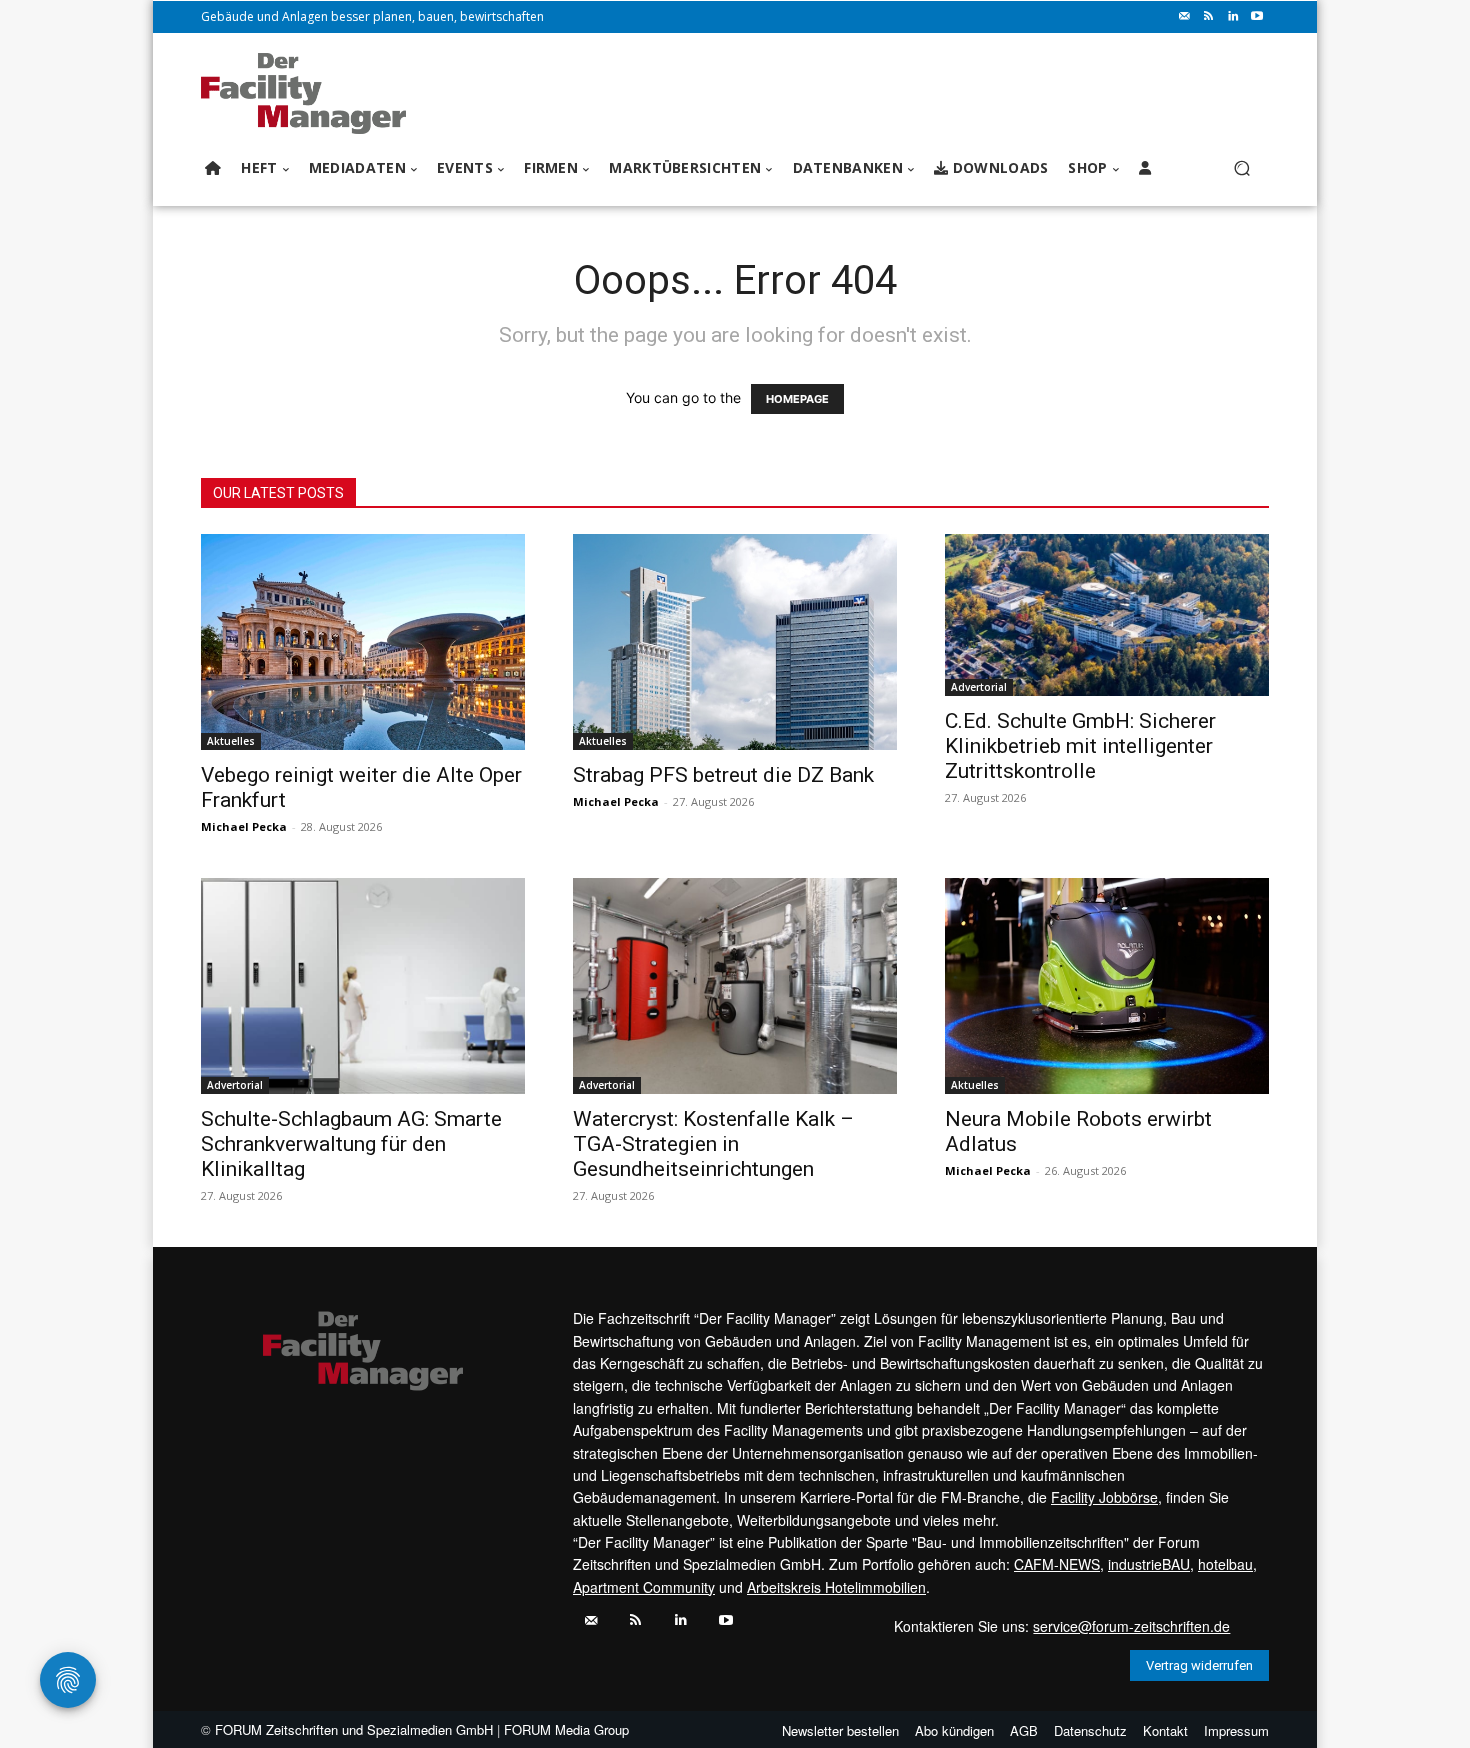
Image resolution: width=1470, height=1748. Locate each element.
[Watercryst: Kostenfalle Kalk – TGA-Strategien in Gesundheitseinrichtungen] (735, 986)
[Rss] (1209, 17)
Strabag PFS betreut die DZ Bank (723, 775)
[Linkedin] (1233, 17)
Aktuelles (231, 741)
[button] (1241, 168)
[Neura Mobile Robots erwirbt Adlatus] (1107, 986)
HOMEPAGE (797, 399)
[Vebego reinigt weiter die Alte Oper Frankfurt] (363, 642)
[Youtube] (1257, 17)
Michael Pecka (244, 826)
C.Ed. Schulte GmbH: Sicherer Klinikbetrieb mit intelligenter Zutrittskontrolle (1080, 746)
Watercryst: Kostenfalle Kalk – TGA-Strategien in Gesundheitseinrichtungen (713, 1144)
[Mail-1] (1185, 17)
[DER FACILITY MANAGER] (309, 93)
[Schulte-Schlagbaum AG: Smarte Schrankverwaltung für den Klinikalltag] (363, 986)
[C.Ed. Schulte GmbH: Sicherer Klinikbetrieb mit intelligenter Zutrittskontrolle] (1107, 615)
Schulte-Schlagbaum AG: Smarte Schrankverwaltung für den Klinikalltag (351, 1144)
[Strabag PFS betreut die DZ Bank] (735, 642)
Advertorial (979, 687)
